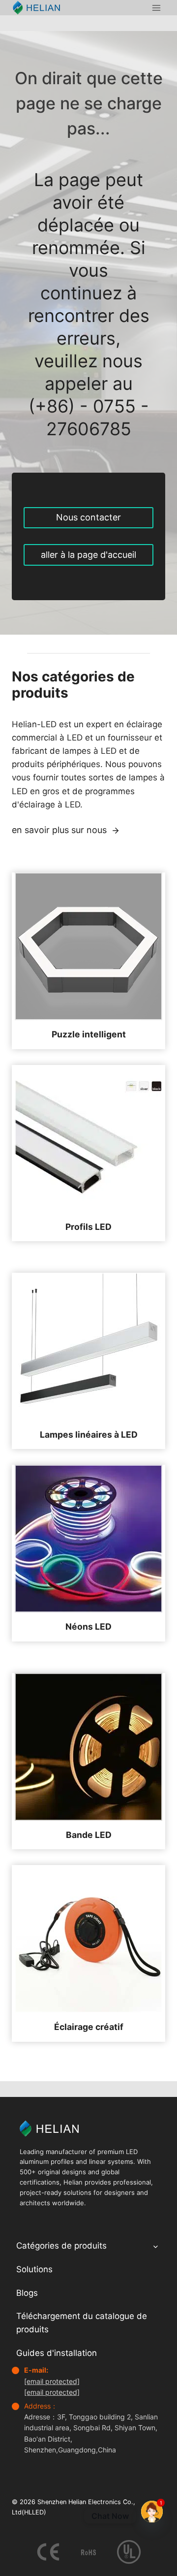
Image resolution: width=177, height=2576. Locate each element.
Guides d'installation (57, 2353)
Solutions (34, 2269)
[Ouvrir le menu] (156, 8)
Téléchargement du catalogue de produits (82, 2323)
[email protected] (52, 2381)
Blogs (27, 2293)
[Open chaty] (152, 2512)
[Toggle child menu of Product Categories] (156, 2246)
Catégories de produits (61, 2246)
